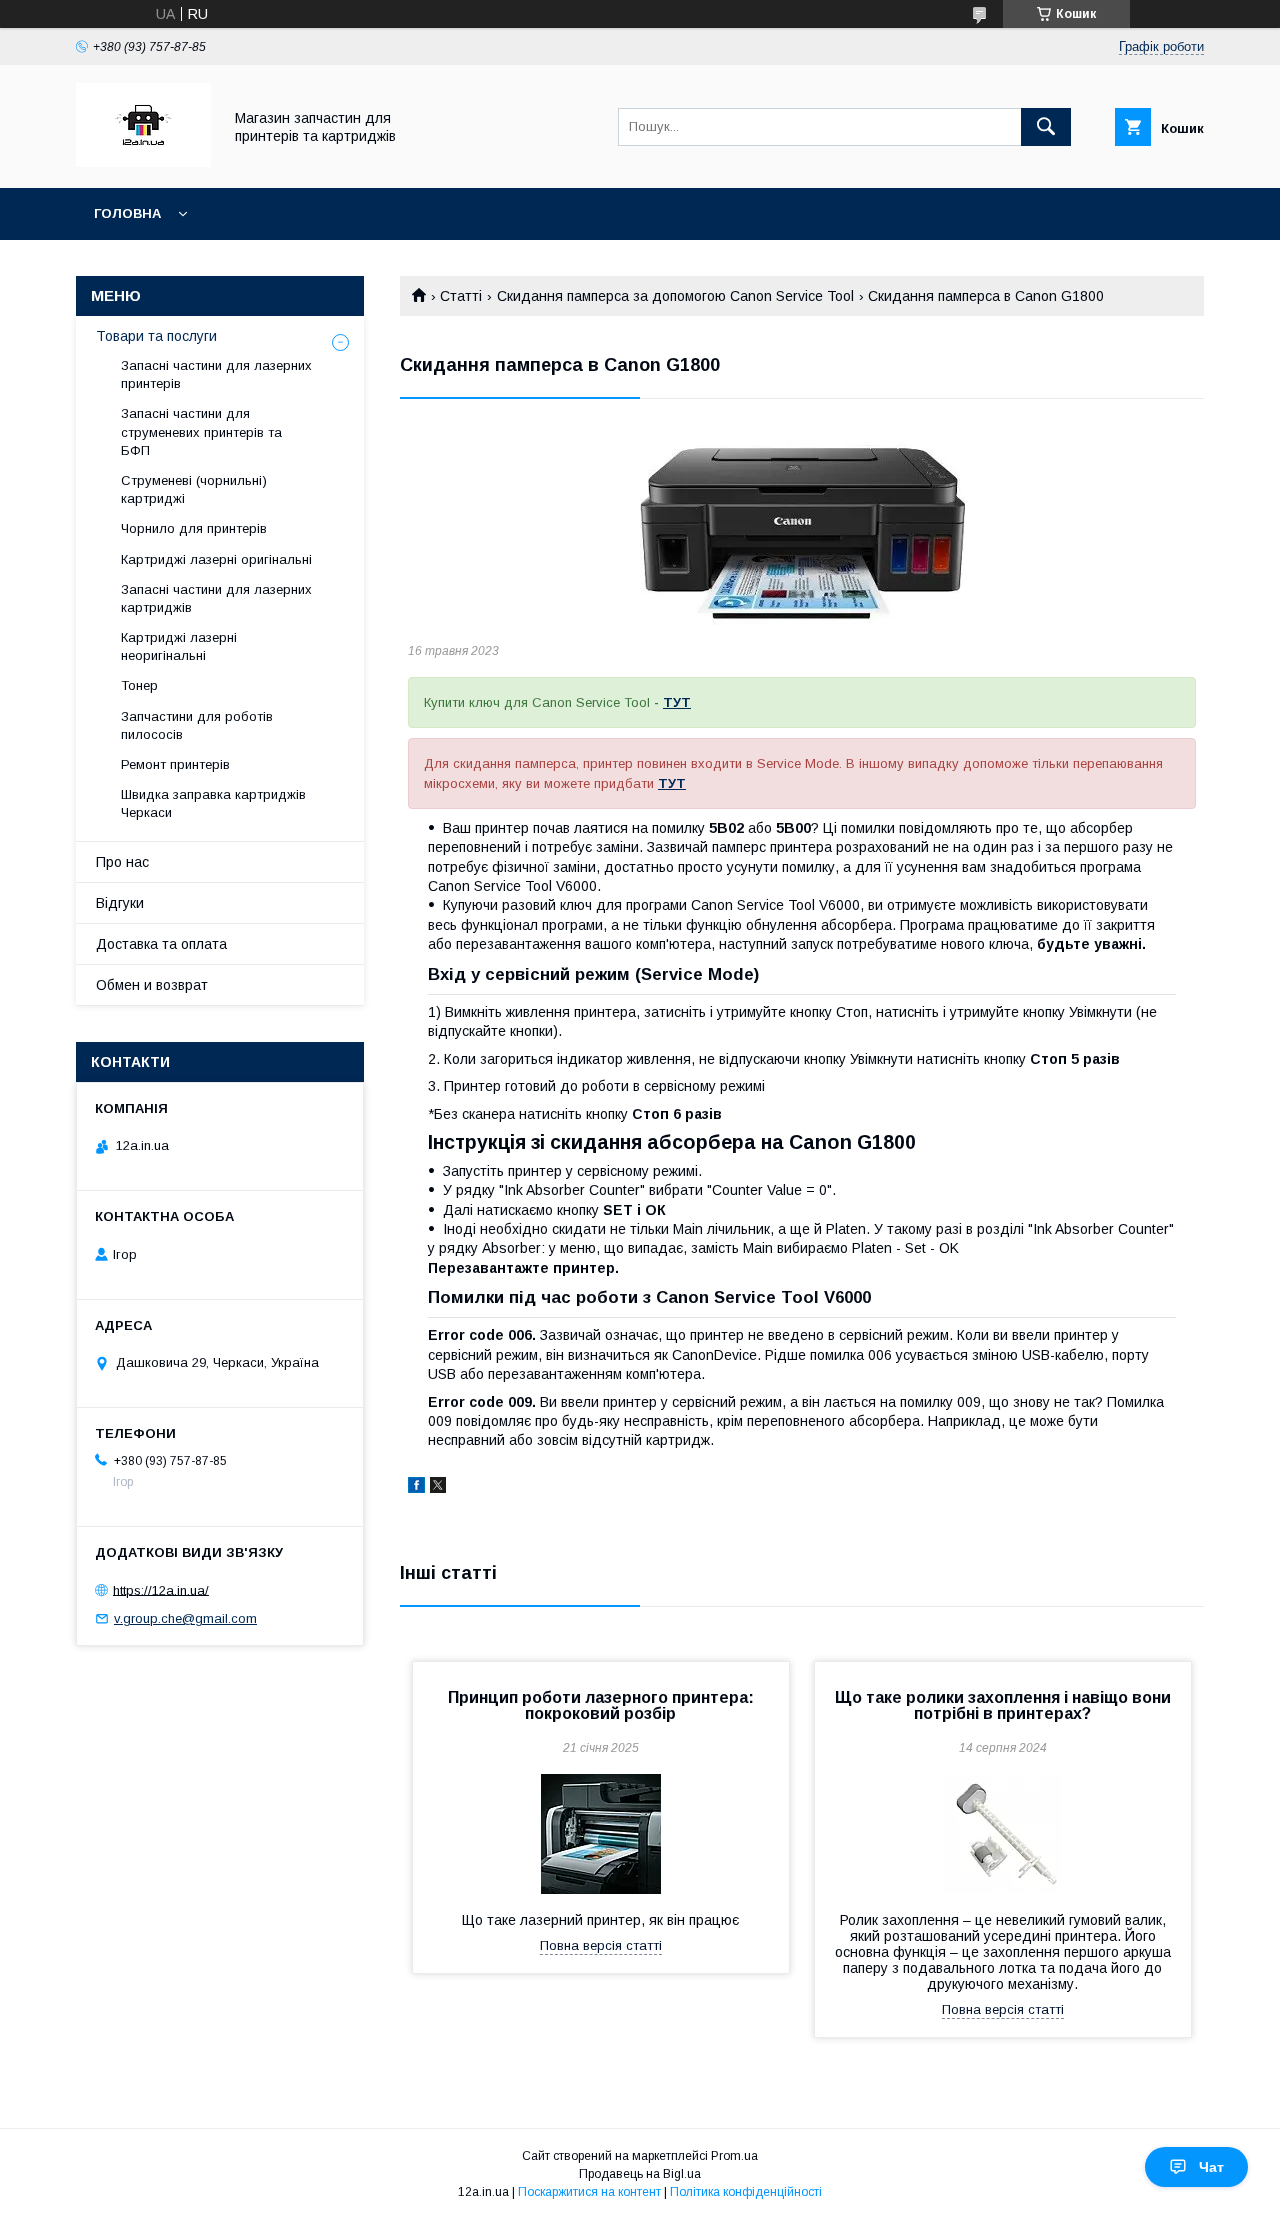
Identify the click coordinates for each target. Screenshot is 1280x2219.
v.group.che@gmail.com (185, 1618)
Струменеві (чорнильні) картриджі (194, 489)
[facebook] (416, 1488)
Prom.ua (734, 2156)
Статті (461, 296)
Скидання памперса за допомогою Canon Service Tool (675, 296)
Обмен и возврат (152, 985)
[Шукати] (1046, 127)
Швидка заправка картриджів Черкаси (213, 803)
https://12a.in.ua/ (161, 1589)
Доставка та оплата (161, 944)
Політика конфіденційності (746, 2192)
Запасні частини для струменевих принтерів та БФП (201, 431)
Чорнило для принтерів (194, 528)
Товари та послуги (156, 336)
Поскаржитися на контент (589, 2192)
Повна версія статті (601, 1945)
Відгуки (120, 903)
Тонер (139, 685)
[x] (438, 1488)
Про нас (122, 862)
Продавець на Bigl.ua (640, 2174)
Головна (127, 213)
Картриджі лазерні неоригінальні (179, 646)
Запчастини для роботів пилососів (197, 725)
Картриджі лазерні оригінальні (216, 559)
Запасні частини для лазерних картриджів (216, 598)
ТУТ (677, 702)
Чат (1211, 2167)
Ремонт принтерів (175, 764)
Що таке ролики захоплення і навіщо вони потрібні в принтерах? (1003, 1705)
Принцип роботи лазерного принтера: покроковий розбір (601, 1705)
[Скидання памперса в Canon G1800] (802, 525)
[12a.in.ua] (143, 162)
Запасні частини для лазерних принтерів (216, 374)
